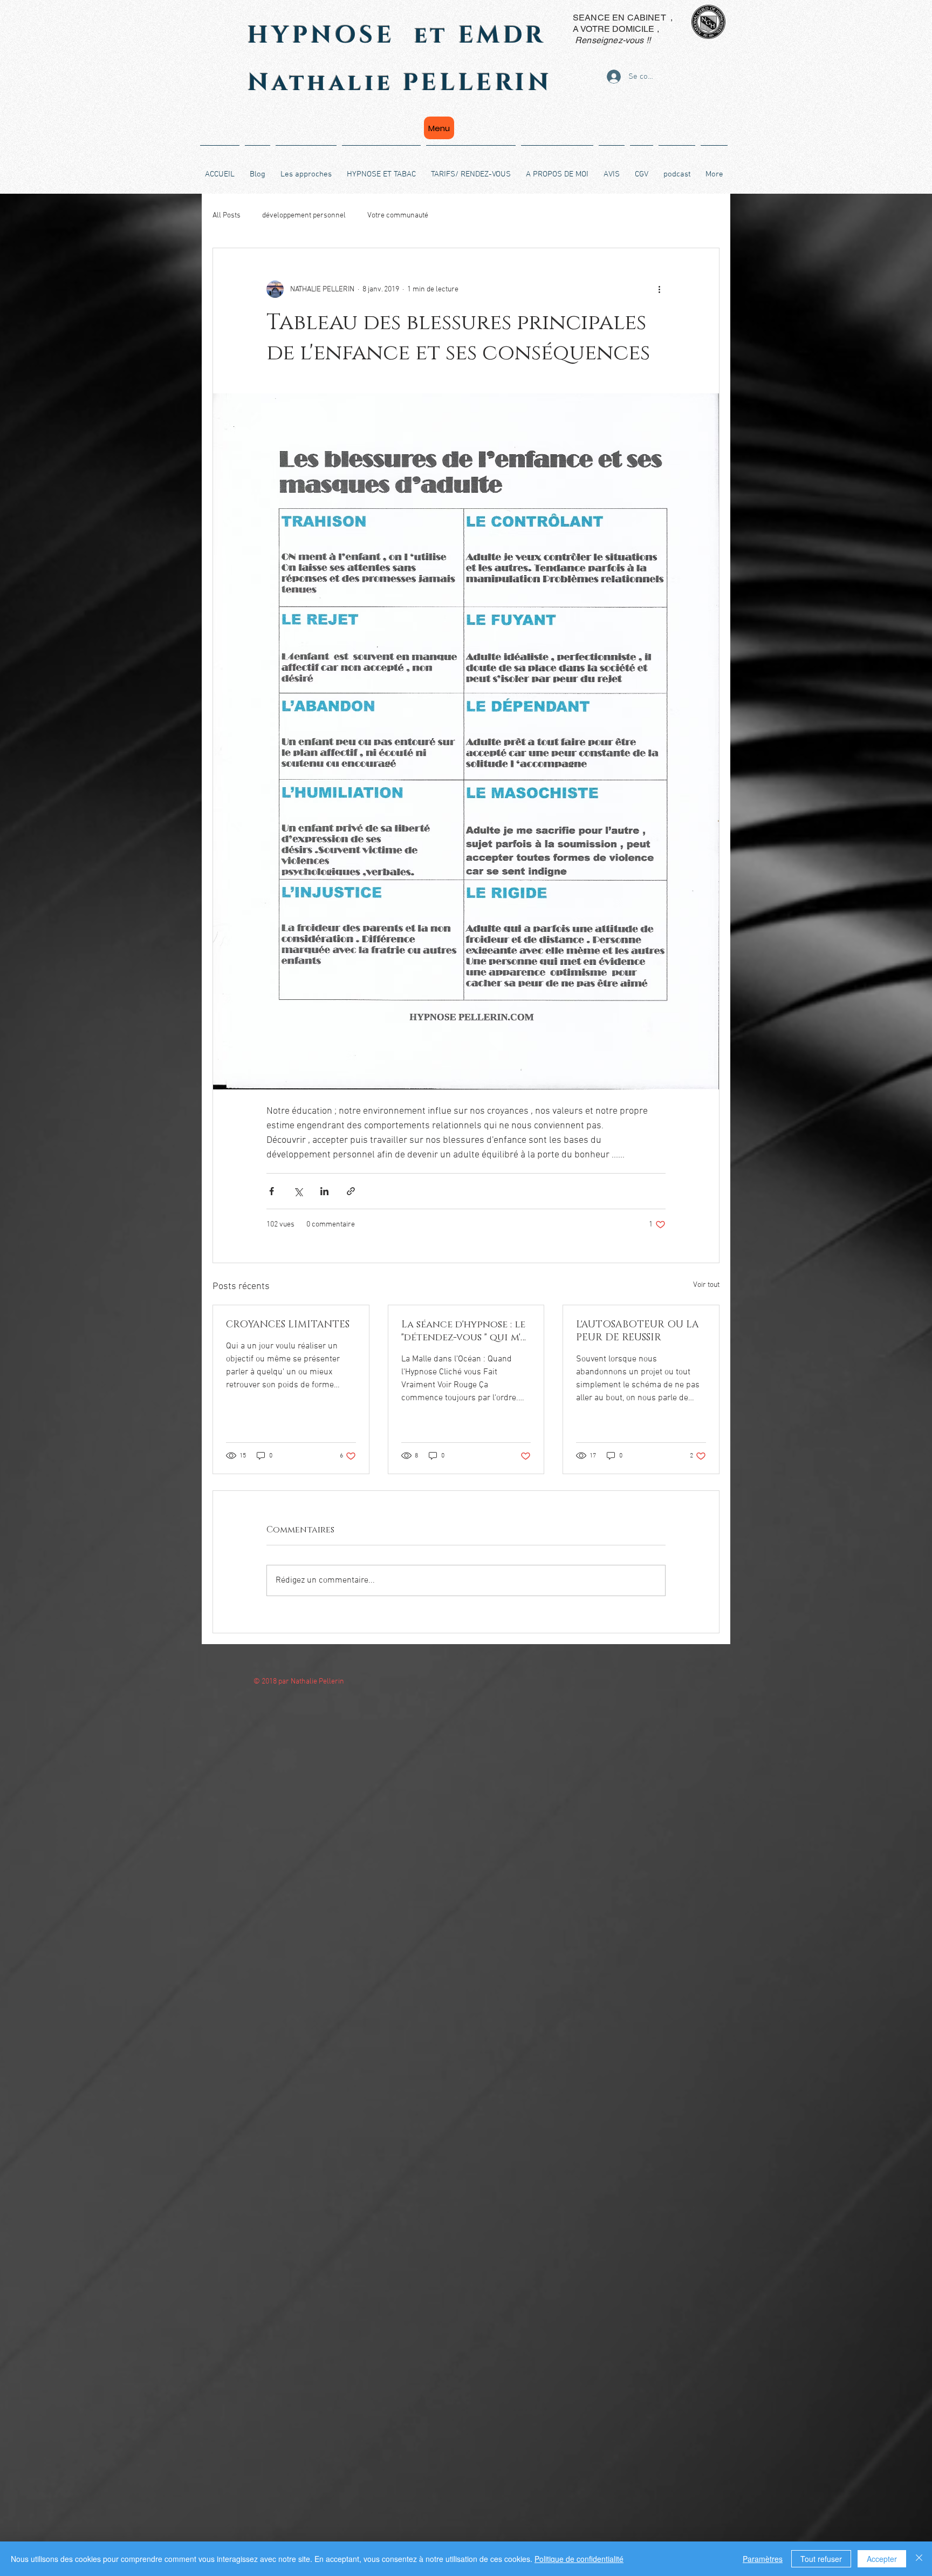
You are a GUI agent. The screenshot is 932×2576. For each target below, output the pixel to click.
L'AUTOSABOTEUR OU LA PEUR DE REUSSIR (638, 1331)
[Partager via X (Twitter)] (298, 1191)
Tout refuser (821, 2559)
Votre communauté (398, 216)
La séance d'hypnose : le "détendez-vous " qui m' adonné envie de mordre (463, 1331)
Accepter (882, 2559)
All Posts (227, 216)
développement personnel (304, 216)
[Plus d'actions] (659, 289)
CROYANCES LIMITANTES (288, 1325)
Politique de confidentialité (579, 2559)
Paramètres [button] (763, 2559)
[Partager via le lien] (351, 1191)
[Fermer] (919, 2559)
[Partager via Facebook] (272, 1191)
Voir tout (706, 1285)
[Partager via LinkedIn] (324, 1191)
